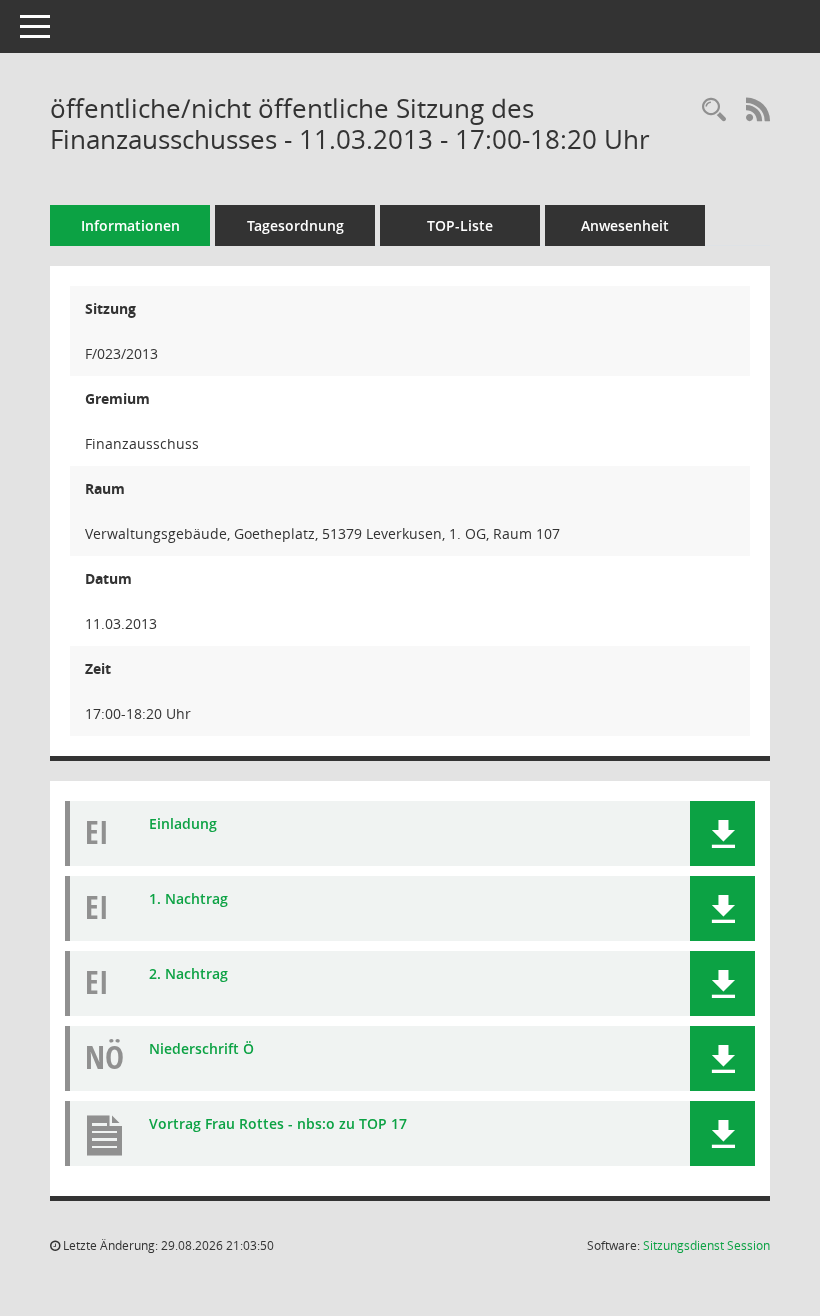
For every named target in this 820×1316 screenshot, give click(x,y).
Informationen (130, 225)
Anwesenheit (625, 225)
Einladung (183, 823)
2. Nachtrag (188, 973)
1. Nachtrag (188, 898)
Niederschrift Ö (201, 1048)
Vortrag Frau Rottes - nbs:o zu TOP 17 (278, 1123)
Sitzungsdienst (706, 1245)
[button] (722, 833)
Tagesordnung (295, 225)
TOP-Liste (460, 225)
